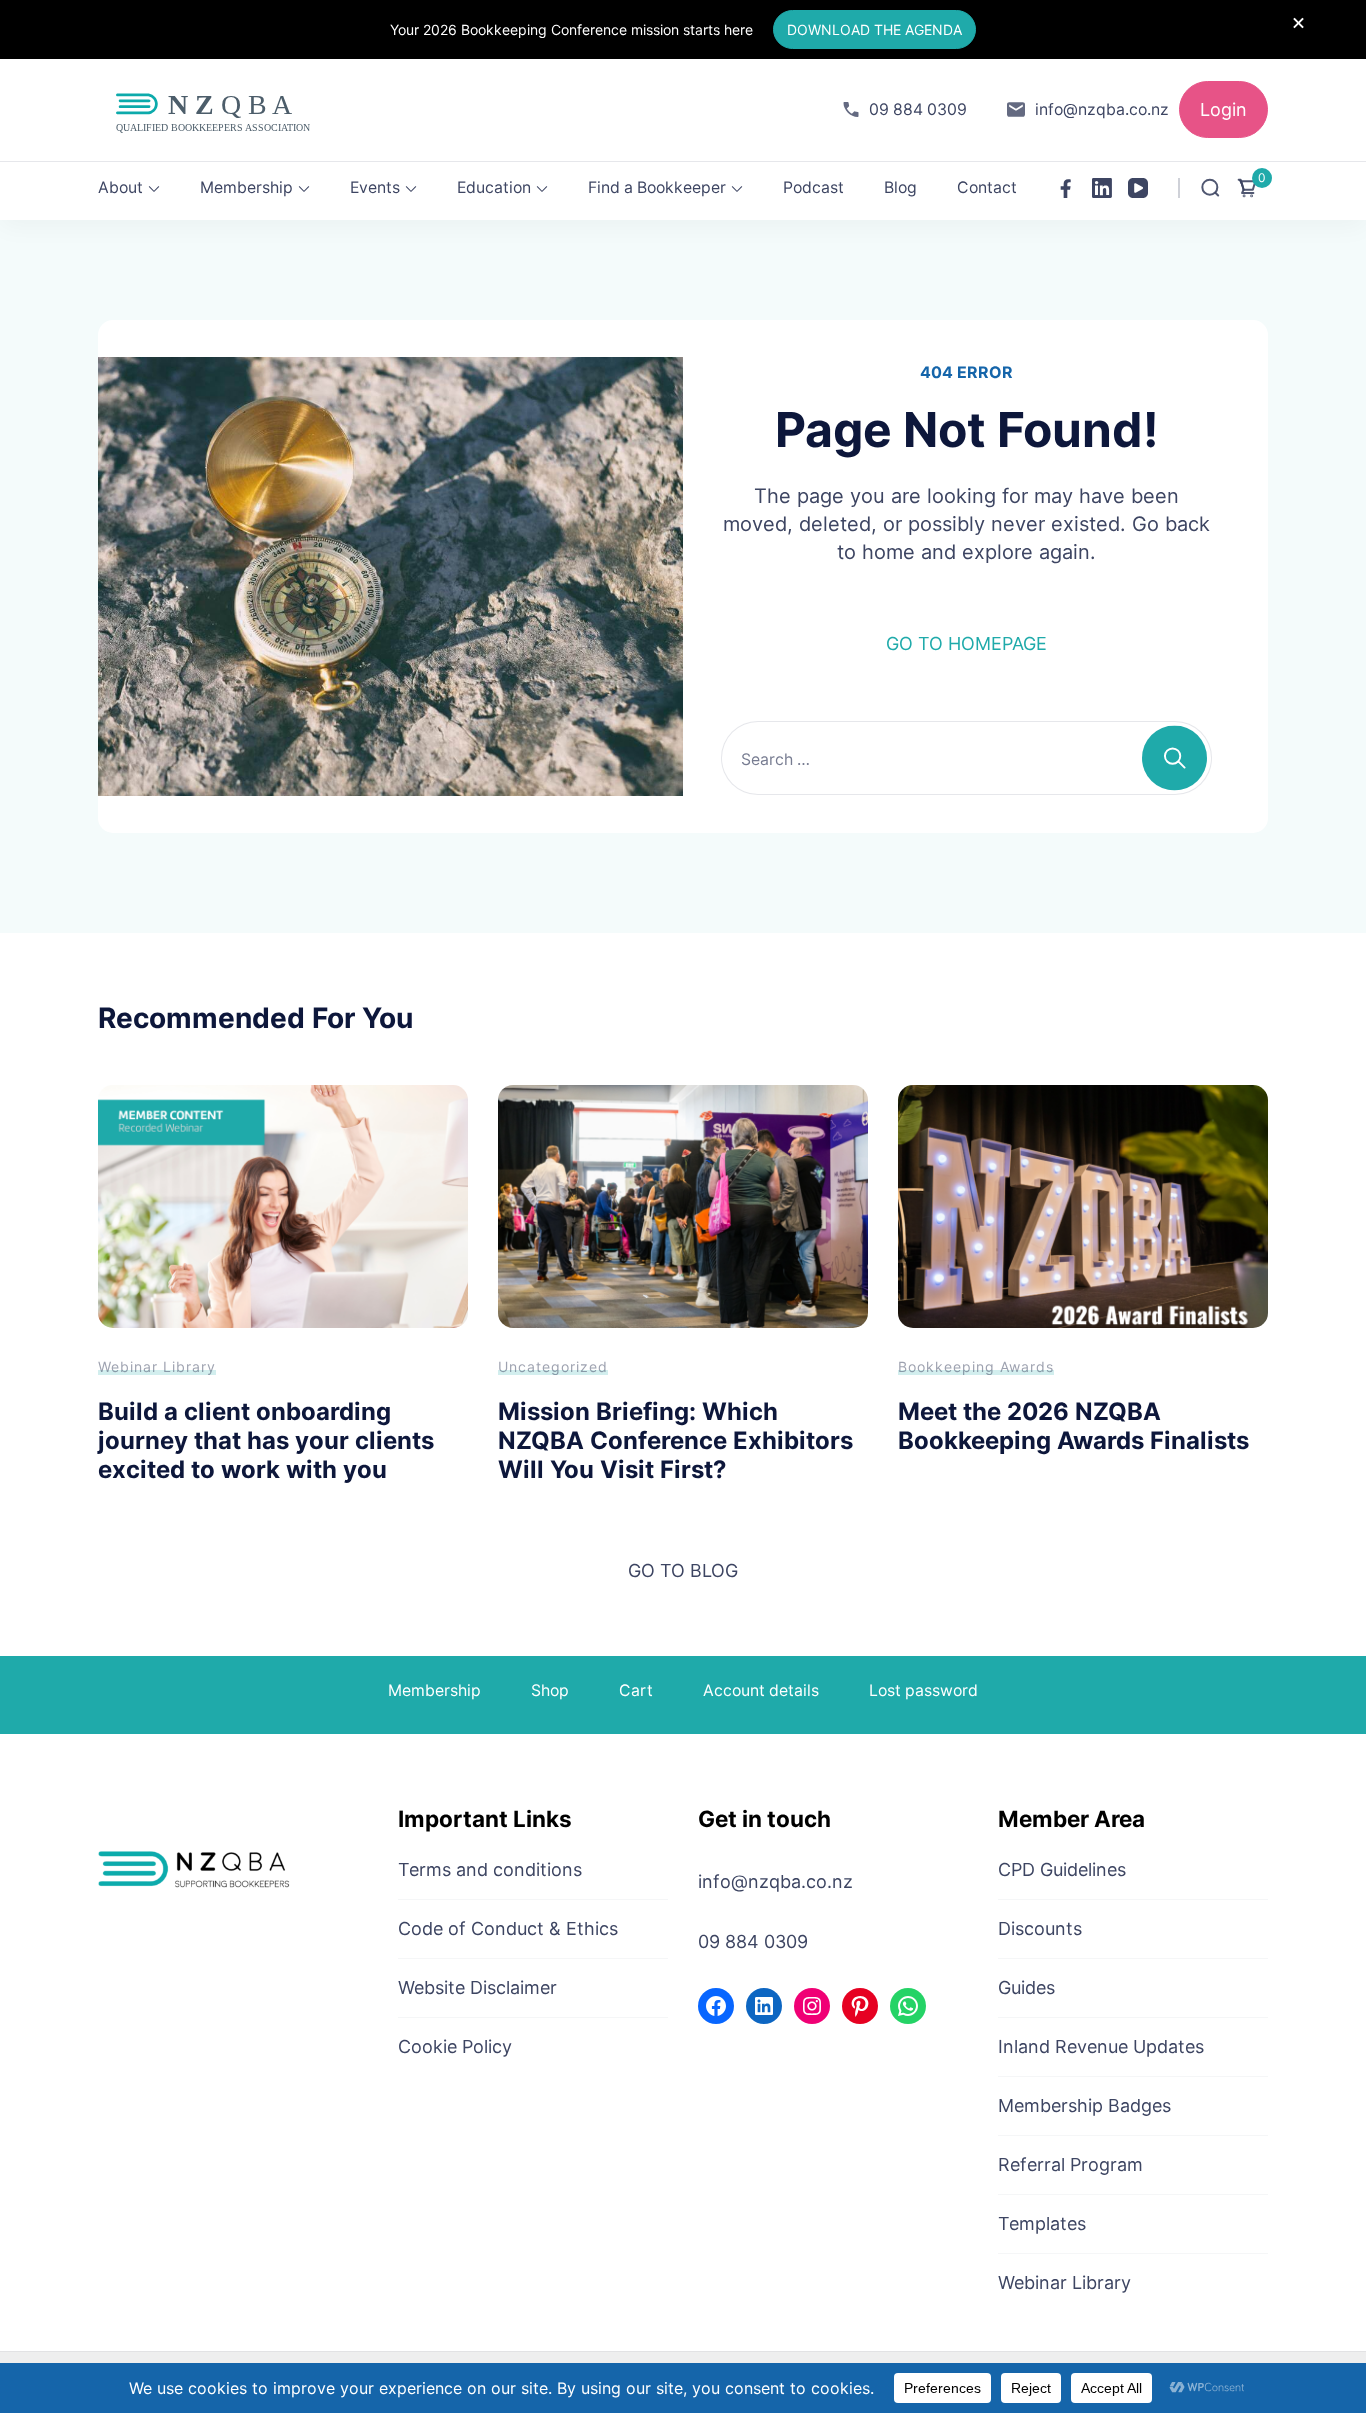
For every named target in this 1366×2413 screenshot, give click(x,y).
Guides (1026, 1987)
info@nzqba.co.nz (1102, 109)
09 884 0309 (918, 109)
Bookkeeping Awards (976, 1366)
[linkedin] (1102, 188)
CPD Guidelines (1062, 1869)
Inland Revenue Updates (1101, 2046)
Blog (900, 187)
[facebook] (1066, 188)
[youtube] (1138, 188)
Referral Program (1070, 2164)
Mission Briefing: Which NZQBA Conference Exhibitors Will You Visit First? (675, 1440)
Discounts (1040, 1928)
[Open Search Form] (1210, 188)
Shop (550, 1690)
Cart (636, 1690)
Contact (987, 187)
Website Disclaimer (477, 1987)
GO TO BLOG (683, 1570)
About (120, 187)
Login (1223, 109)
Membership (246, 187)
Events (375, 187)
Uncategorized (553, 1366)
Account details (761, 1690)
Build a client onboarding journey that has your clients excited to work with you (266, 1440)
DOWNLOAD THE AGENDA (874, 29)
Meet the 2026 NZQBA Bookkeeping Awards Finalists (1073, 1426)
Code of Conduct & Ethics (508, 1928)
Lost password (923, 1690)
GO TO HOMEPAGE (966, 643)
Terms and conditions (490, 1869)
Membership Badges (1084, 2105)
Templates (1042, 2223)
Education (494, 187)
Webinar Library (157, 1366)
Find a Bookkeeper (657, 187)
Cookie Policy (455, 2046)
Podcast (813, 187)
